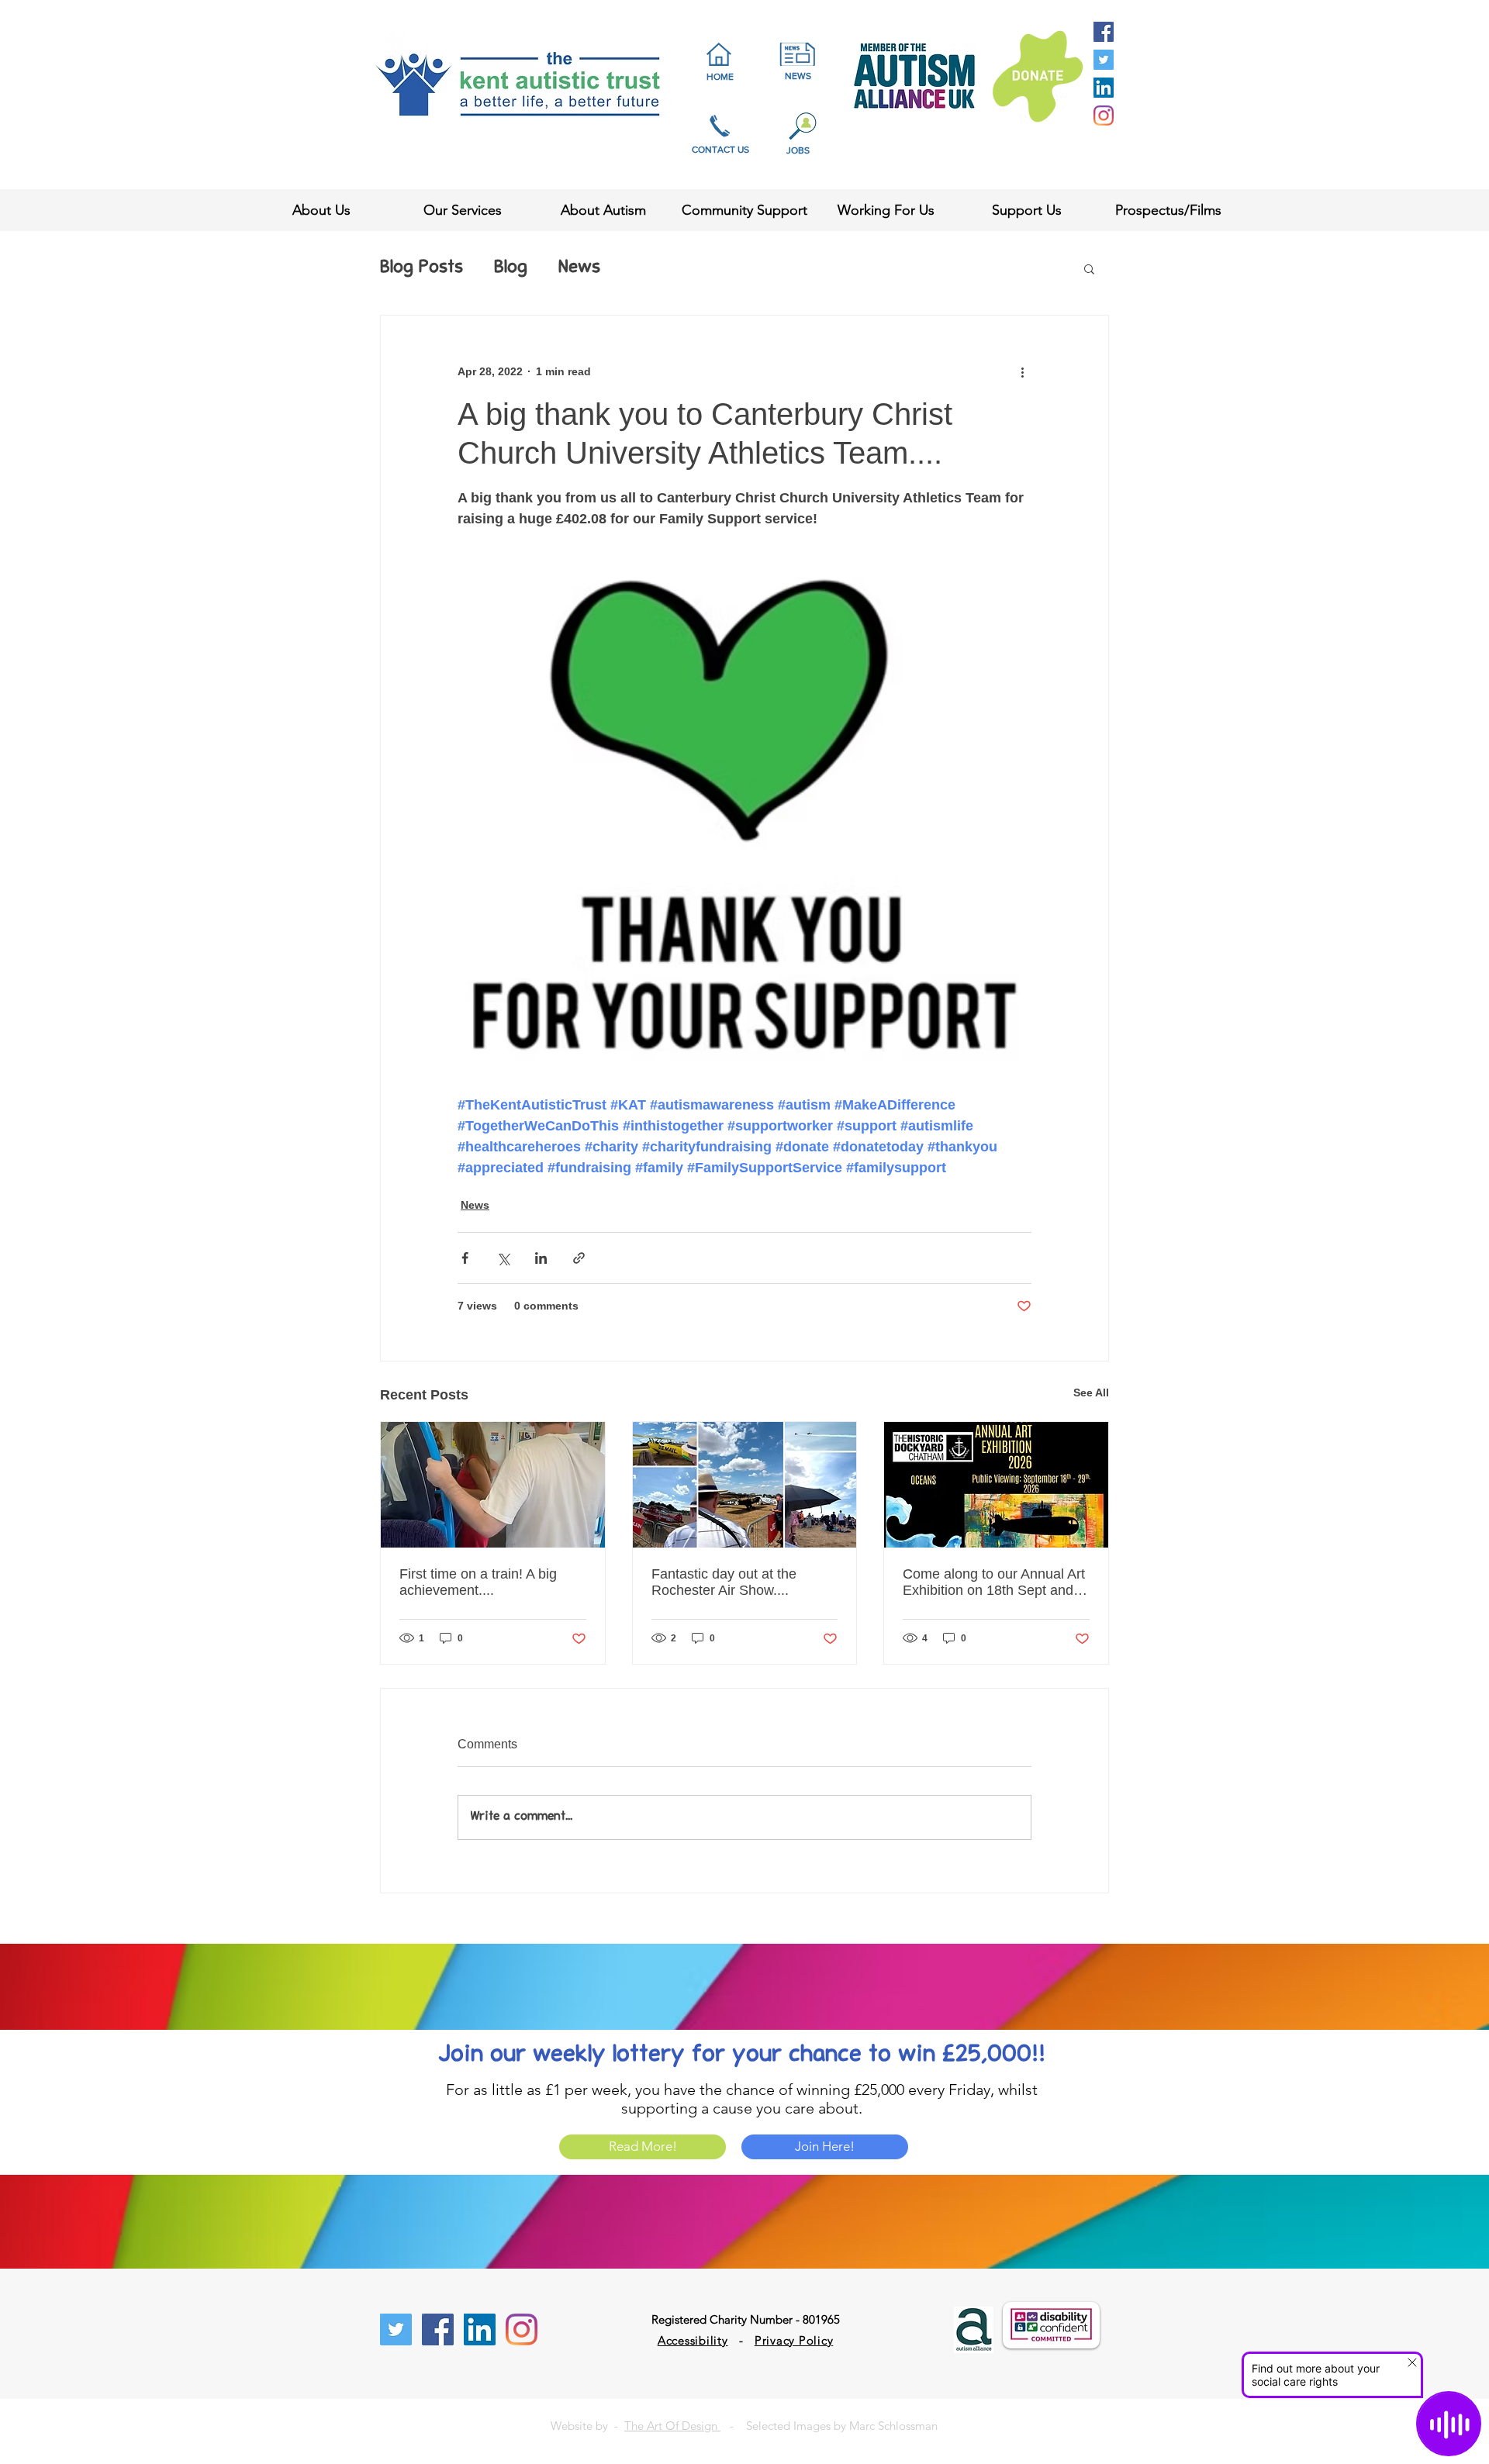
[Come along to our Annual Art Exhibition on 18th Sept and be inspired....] (996, 1485)
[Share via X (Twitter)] (503, 1258)
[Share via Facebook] (465, 1258)
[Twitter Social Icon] (1104, 60)
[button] (1089, 268)
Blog (511, 268)
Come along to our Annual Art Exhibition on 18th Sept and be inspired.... (994, 1582)
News (579, 268)
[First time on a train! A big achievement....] (493, 1485)
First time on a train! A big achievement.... (478, 1582)
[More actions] (1022, 371)
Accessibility (693, 2340)
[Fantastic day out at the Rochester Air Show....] (745, 1485)
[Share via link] (579, 1258)
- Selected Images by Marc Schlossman (829, 2426)
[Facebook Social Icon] (1104, 32)
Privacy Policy (794, 2340)
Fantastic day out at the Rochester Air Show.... (724, 1582)
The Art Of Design (672, 2426)
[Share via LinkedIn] (541, 1258)
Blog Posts (421, 268)
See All (1091, 1392)
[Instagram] (1104, 116)
